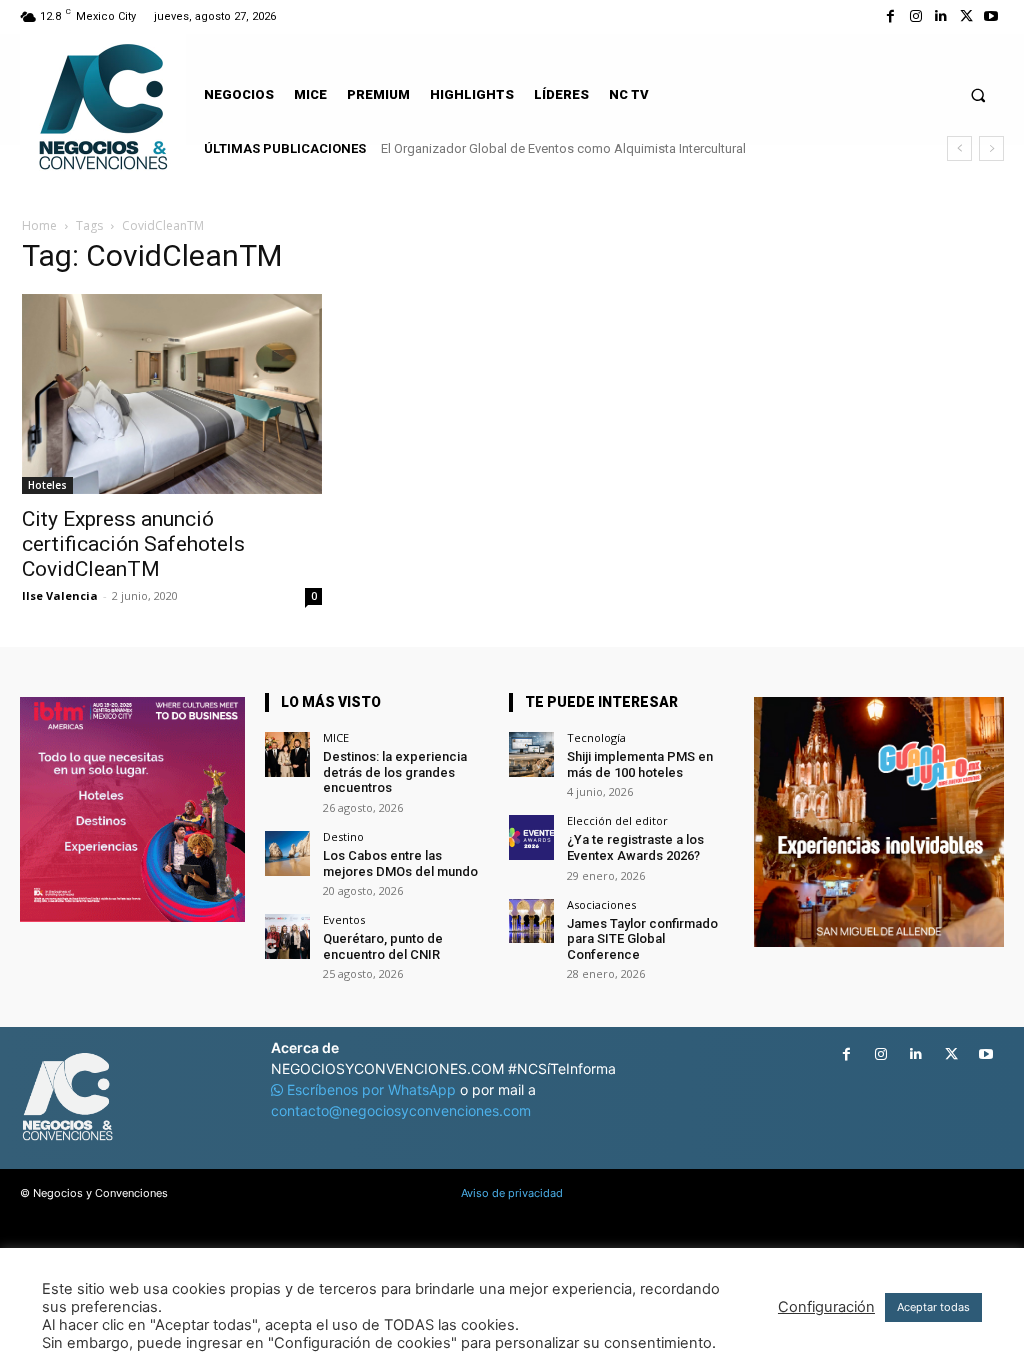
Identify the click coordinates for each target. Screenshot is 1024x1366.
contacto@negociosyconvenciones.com (401, 1110)
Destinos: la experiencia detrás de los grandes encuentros (395, 772)
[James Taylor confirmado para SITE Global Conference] (531, 921)
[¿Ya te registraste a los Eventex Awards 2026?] (531, 837)
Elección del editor (617, 820)
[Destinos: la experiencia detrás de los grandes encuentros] (287, 754)
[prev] (959, 148)
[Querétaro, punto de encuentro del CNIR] (287, 936)
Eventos (344, 919)
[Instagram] (915, 16)
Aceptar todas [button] (933, 1307)
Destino (343, 836)
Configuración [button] (826, 1307)
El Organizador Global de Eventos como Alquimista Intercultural (563, 148)
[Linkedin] (940, 16)
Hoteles (47, 485)
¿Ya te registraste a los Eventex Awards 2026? (635, 847)
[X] (966, 16)
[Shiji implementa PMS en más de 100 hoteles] (531, 754)
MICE (336, 737)
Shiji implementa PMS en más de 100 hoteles (640, 764)
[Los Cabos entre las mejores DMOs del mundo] (287, 853)
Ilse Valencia (60, 595)
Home (39, 225)
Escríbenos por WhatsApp (371, 1089)
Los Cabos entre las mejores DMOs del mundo (400, 863)
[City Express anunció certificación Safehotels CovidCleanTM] (172, 394)
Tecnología (596, 737)
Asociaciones (601, 904)
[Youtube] (991, 16)
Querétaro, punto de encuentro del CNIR (383, 946)
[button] (978, 94)
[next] (991, 148)
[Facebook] (890, 16)
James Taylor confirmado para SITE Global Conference (642, 939)
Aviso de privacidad (512, 1193)
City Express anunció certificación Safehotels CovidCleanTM (133, 544)
